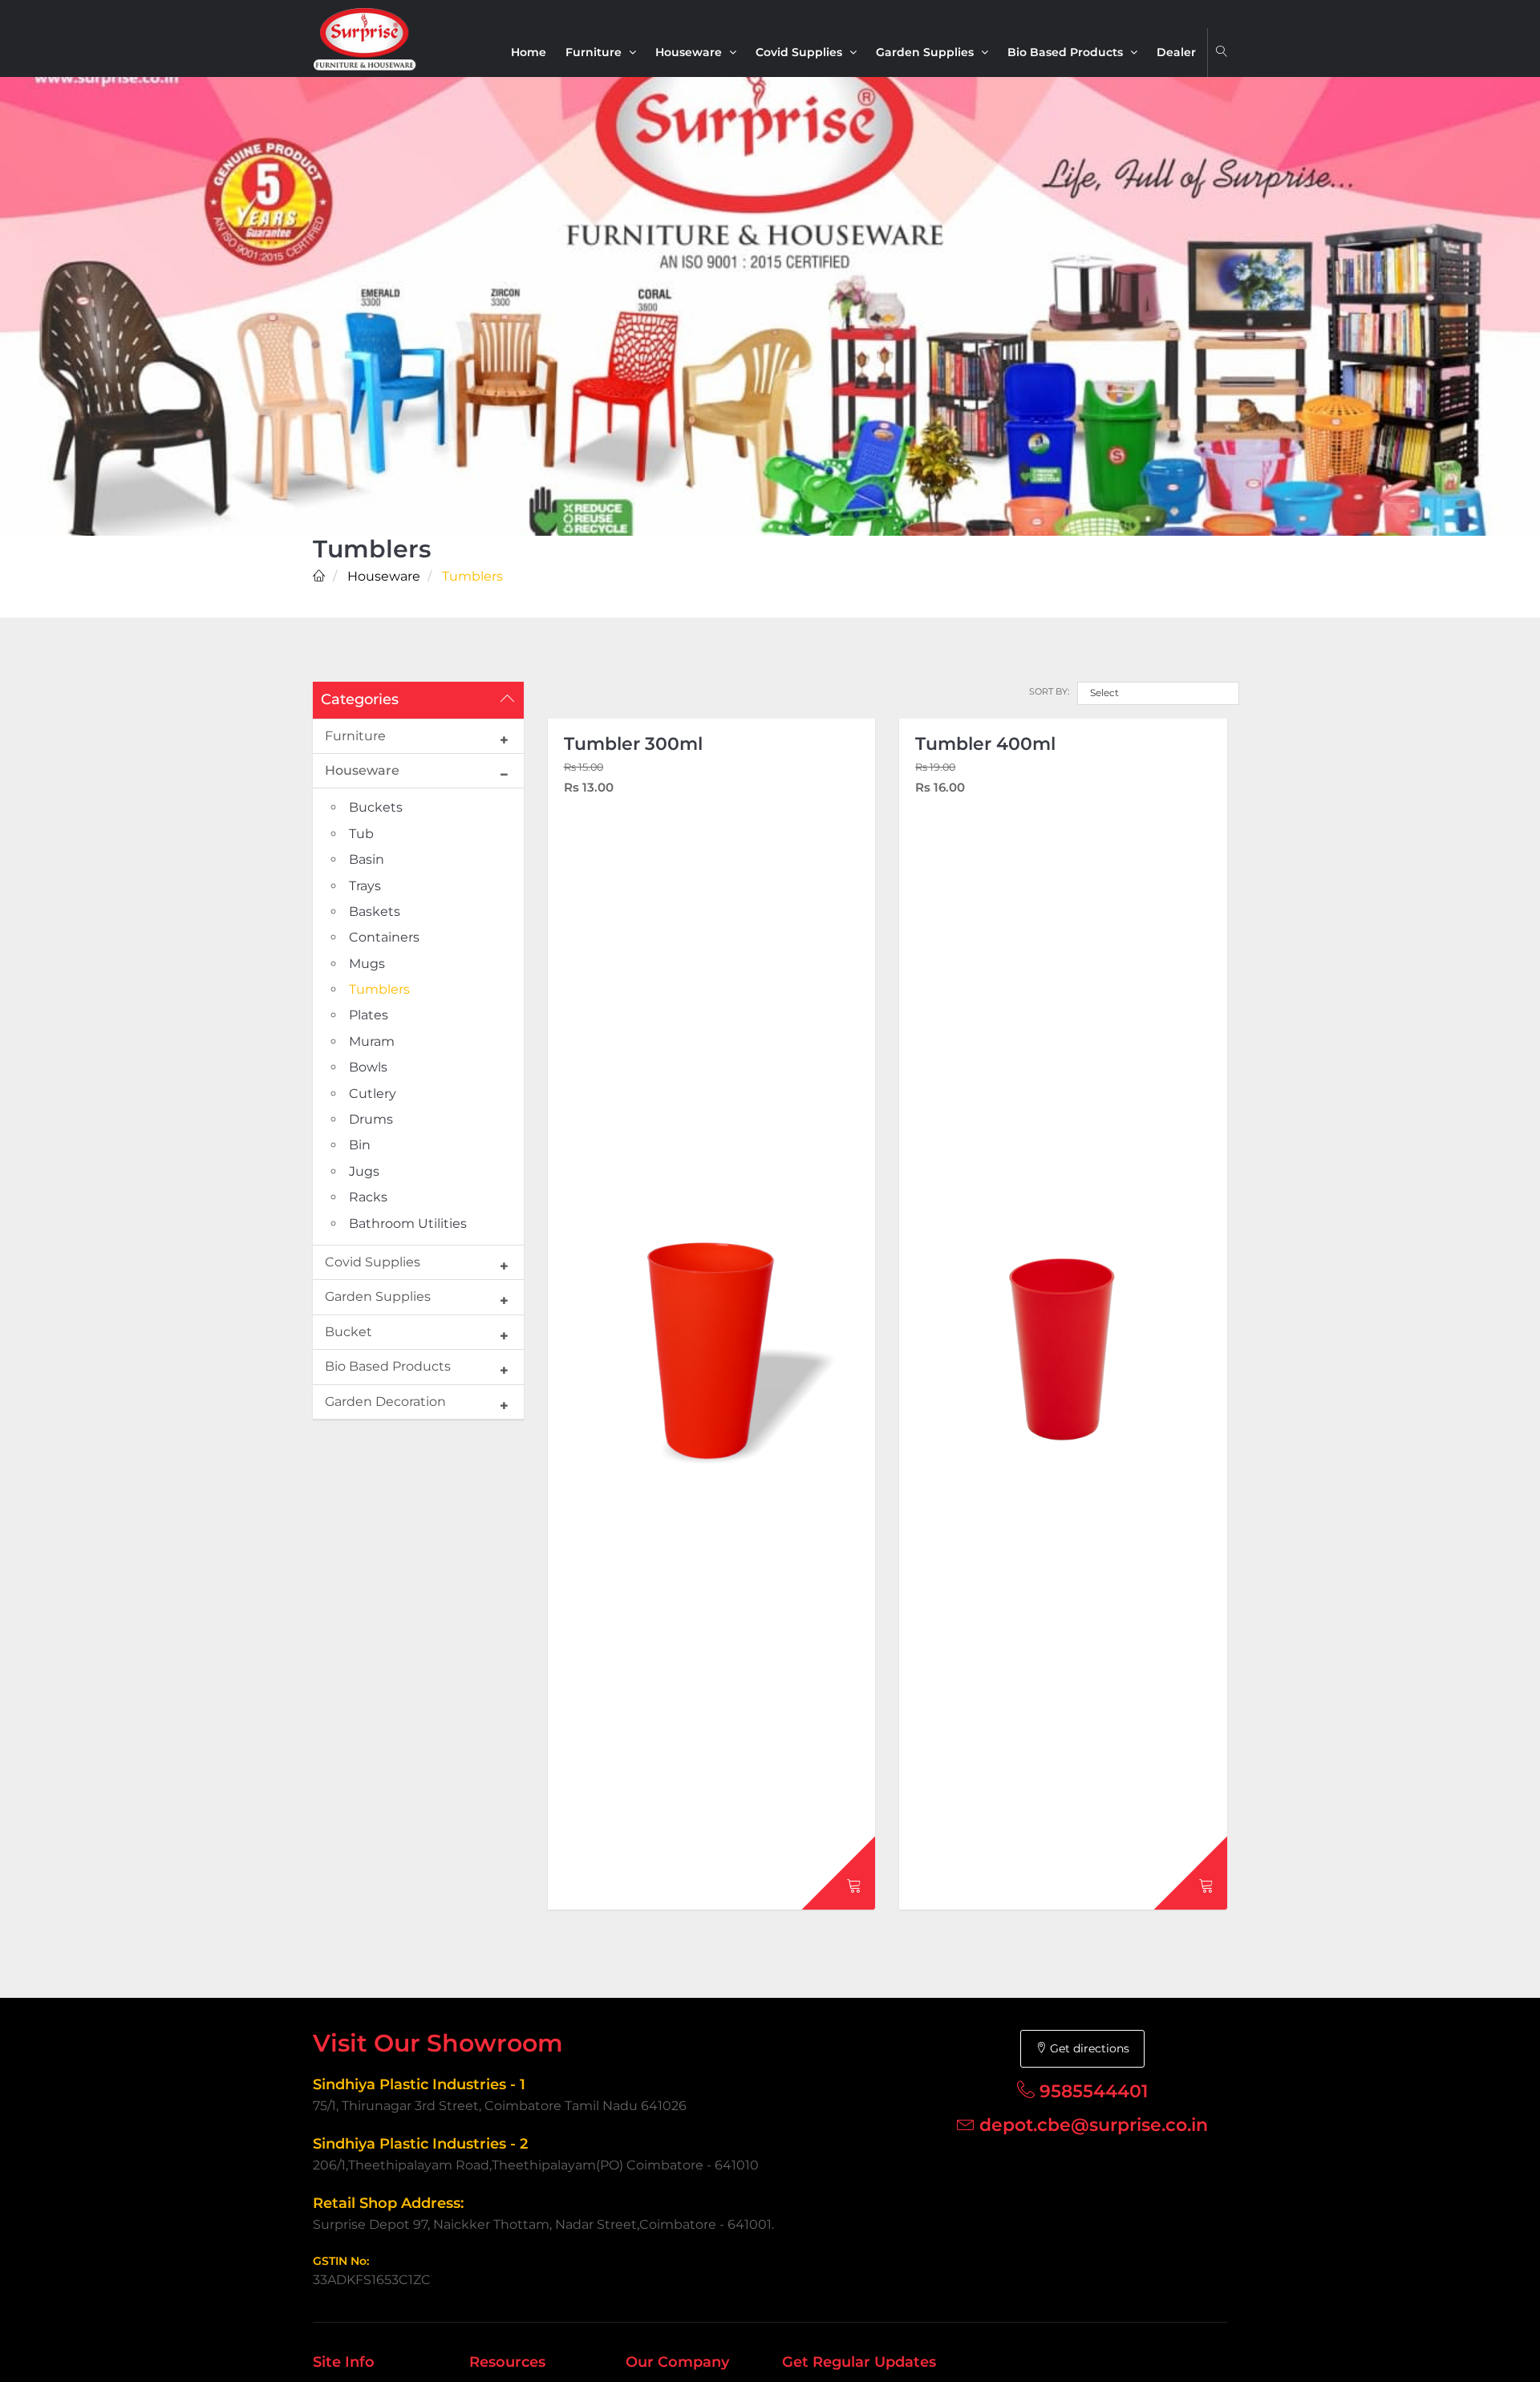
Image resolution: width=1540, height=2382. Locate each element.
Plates (369, 1015)
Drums (371, 1119)
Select (1104, 693)
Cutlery (373, 1094)
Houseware (690, 52)
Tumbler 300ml (633, 744)
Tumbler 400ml (985, 744)
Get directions (1088, 2048)
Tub (361, 834)
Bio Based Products (1067, 52)
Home (529, 52)
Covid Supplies (800, 52)
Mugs (367, 964)
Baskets (375, 911)
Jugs (364, 1171)
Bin (360, 1145)
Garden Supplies (926, 52)
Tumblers (379, 989)
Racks (368, 1197)
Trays (365, 886)
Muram (372, 1041)
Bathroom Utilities (408, 1223)
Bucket (349, 1332)
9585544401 (1094, 2091)
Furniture (595, 52)
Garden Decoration (385, 1402)
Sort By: (1049, 691)
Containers (384, 937)
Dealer (1176, 52)
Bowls (368, 1067)
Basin (367, 859)
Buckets (376, 807)
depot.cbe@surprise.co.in (1094, 2125)
